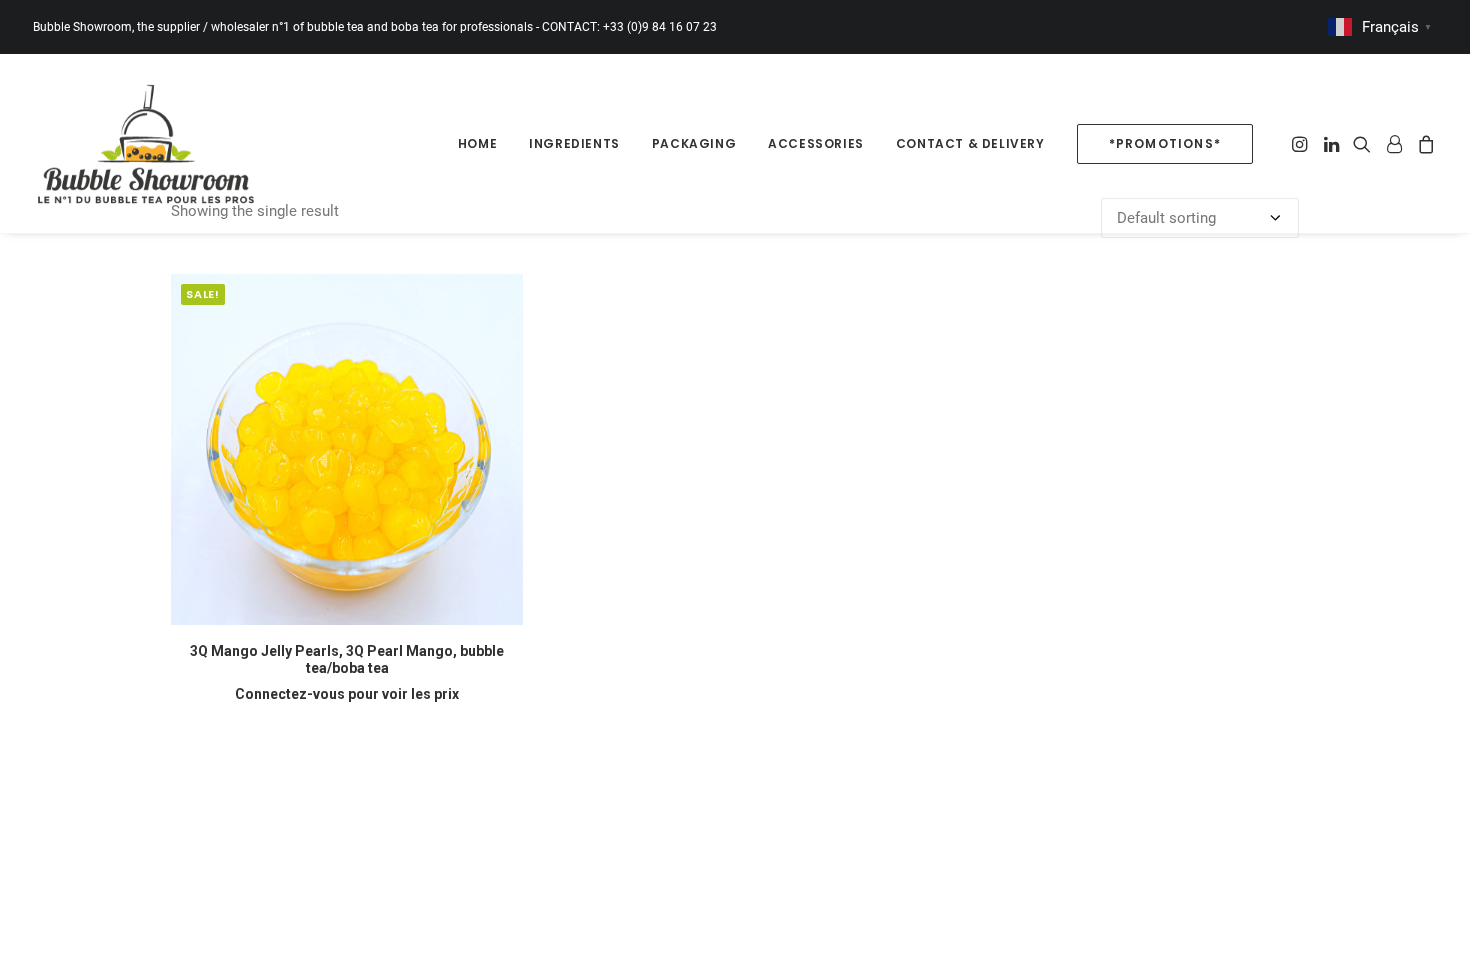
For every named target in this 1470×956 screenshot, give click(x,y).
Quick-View (499, 297)
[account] (1394, 143)
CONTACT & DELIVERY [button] (970, 143)
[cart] (1423, 143)
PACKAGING (694, 143)
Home (477, 143)
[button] (1301, 143)
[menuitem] (477, 143)
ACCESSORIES (816, 143)
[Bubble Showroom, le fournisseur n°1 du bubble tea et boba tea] (145, 143)
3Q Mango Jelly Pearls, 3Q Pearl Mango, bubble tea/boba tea (347, 659)
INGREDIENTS (574, 143)
